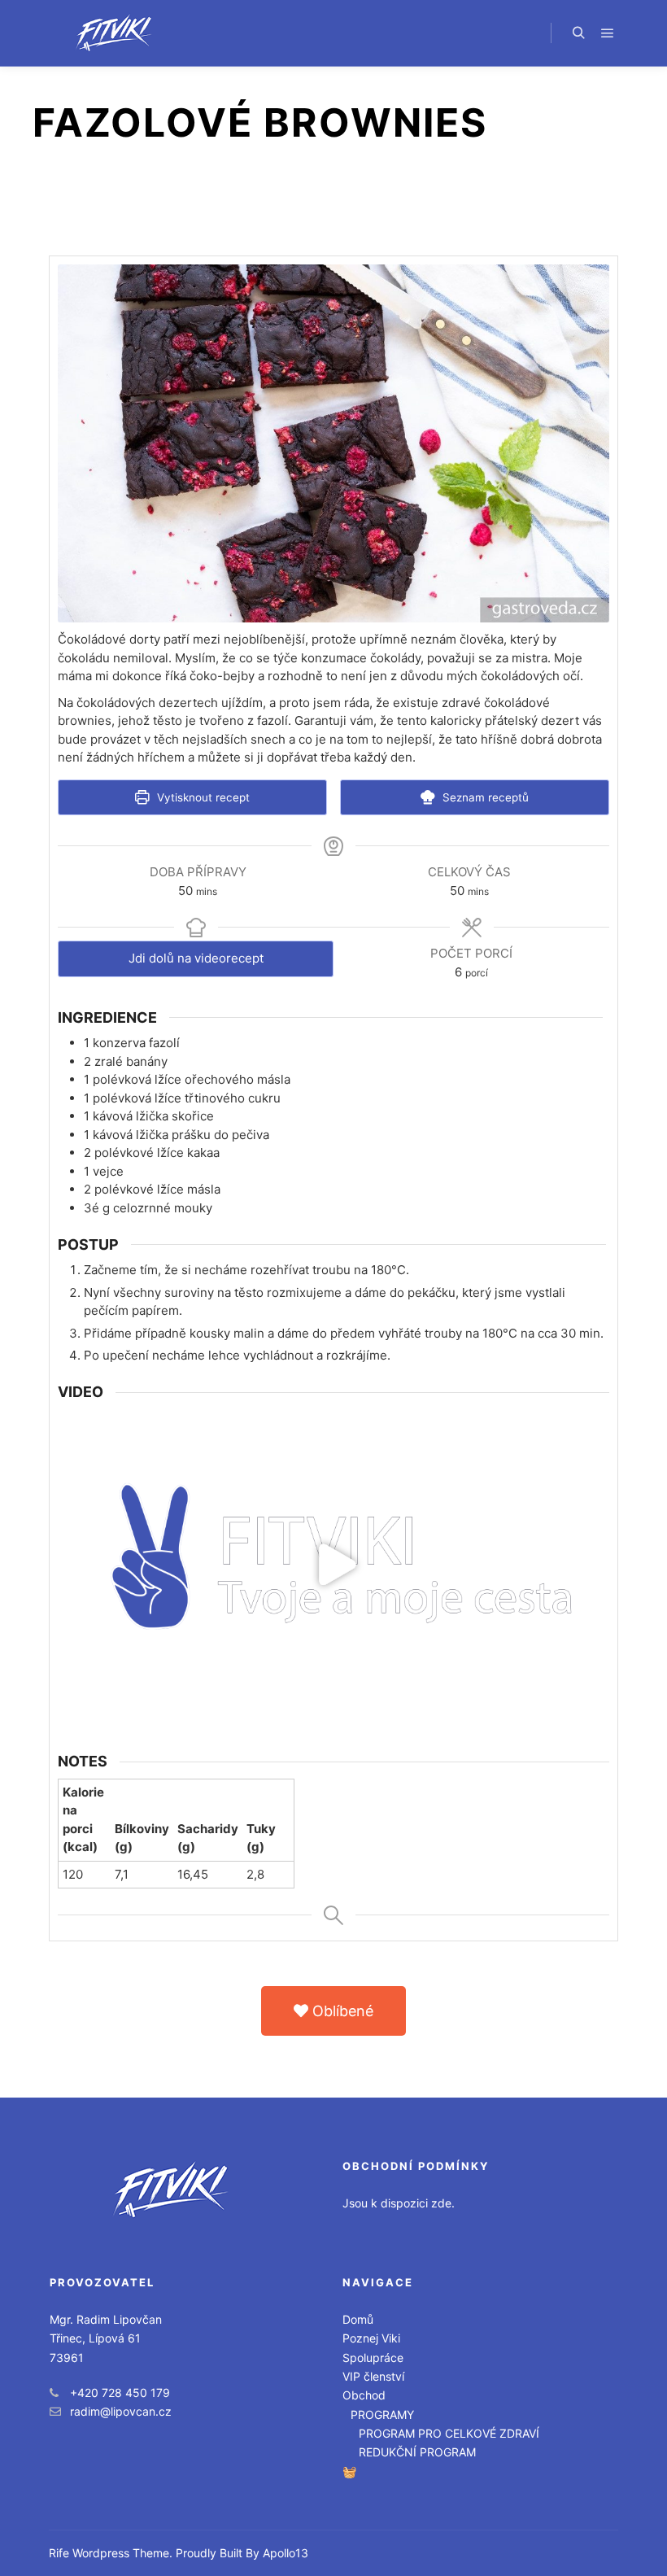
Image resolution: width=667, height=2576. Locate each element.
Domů (358, 2319)
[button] (333, 2011)
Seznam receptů (484, 797)
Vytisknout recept (202, 797)
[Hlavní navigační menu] (608, 33)
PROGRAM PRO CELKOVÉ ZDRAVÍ (449, 2433)
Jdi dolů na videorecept (196, 958)
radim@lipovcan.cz (121, 2411)
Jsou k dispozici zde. (399, 2203)
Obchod (364, 2395)
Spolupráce (373, 2358)
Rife (59, 2553)
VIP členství (373, 2376)
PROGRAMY (382, 2414)
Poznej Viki (371, 2338)
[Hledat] (578, 33)
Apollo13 (286, 2553)
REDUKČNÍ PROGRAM (417, 2452)
